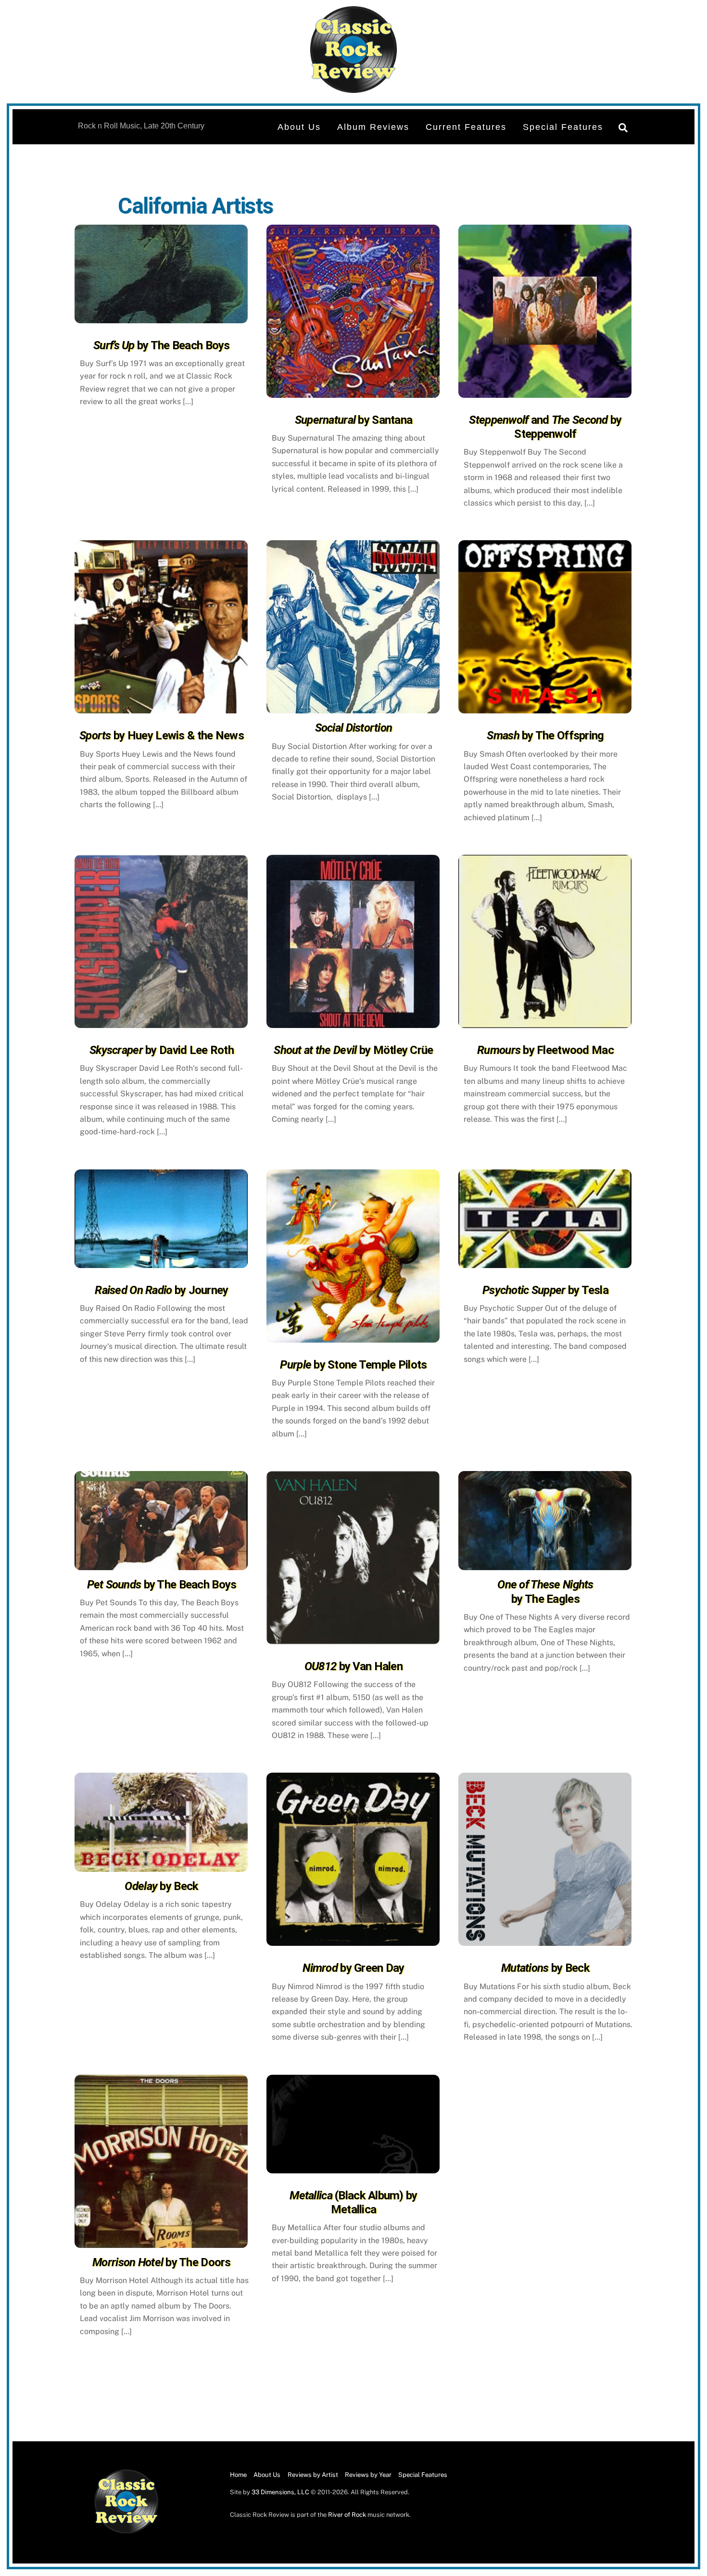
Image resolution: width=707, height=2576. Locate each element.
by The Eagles (545, 1592)
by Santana (353, 420)
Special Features (563, 127)
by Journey (161, 1290)
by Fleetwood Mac (545, 1050)
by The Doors (162, 2262)
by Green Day (353, 1968)
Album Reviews (373, 127)
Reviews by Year (368, 2475)
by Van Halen (353, 1666)
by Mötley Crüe (353, 1050)
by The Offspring (545, 736)
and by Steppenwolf (545, 427)
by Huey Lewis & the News (162, 736)
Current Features (466, 127)
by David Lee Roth (162, 1050)
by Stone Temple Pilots (353, 1365)
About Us (299, 127)
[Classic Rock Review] (126, 2532)
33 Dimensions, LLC (280, 2492)
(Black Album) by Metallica (353, 2202)
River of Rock (347, 2515)
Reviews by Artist (313, 2475)
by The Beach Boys (162, 345)
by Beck (161, 1886)
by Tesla (545, 1290)
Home (238, 2475)
